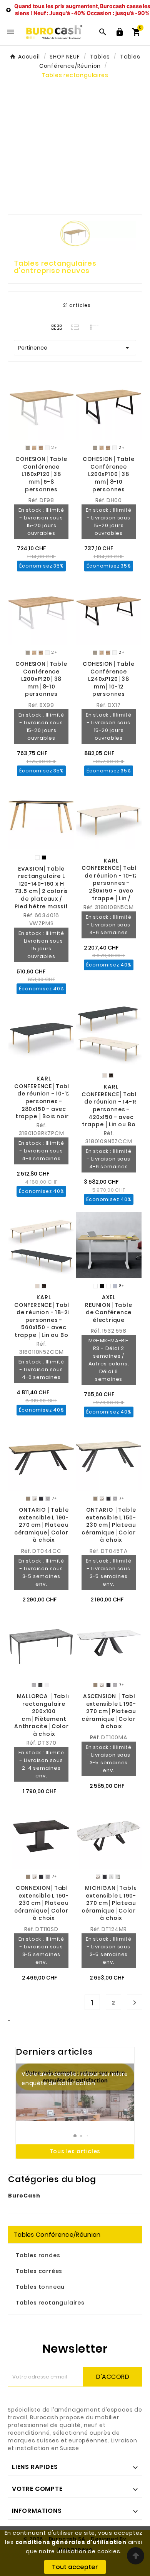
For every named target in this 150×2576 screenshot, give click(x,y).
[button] (75, 2136)
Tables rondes (38, 2255)
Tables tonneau (40, 2287)
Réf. (34, 500)
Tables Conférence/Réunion (57, 2235)
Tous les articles (75, 2151)
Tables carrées (39, 2271)
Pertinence (75, 348)
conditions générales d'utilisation (71, 2542)
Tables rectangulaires (50, 2303)
